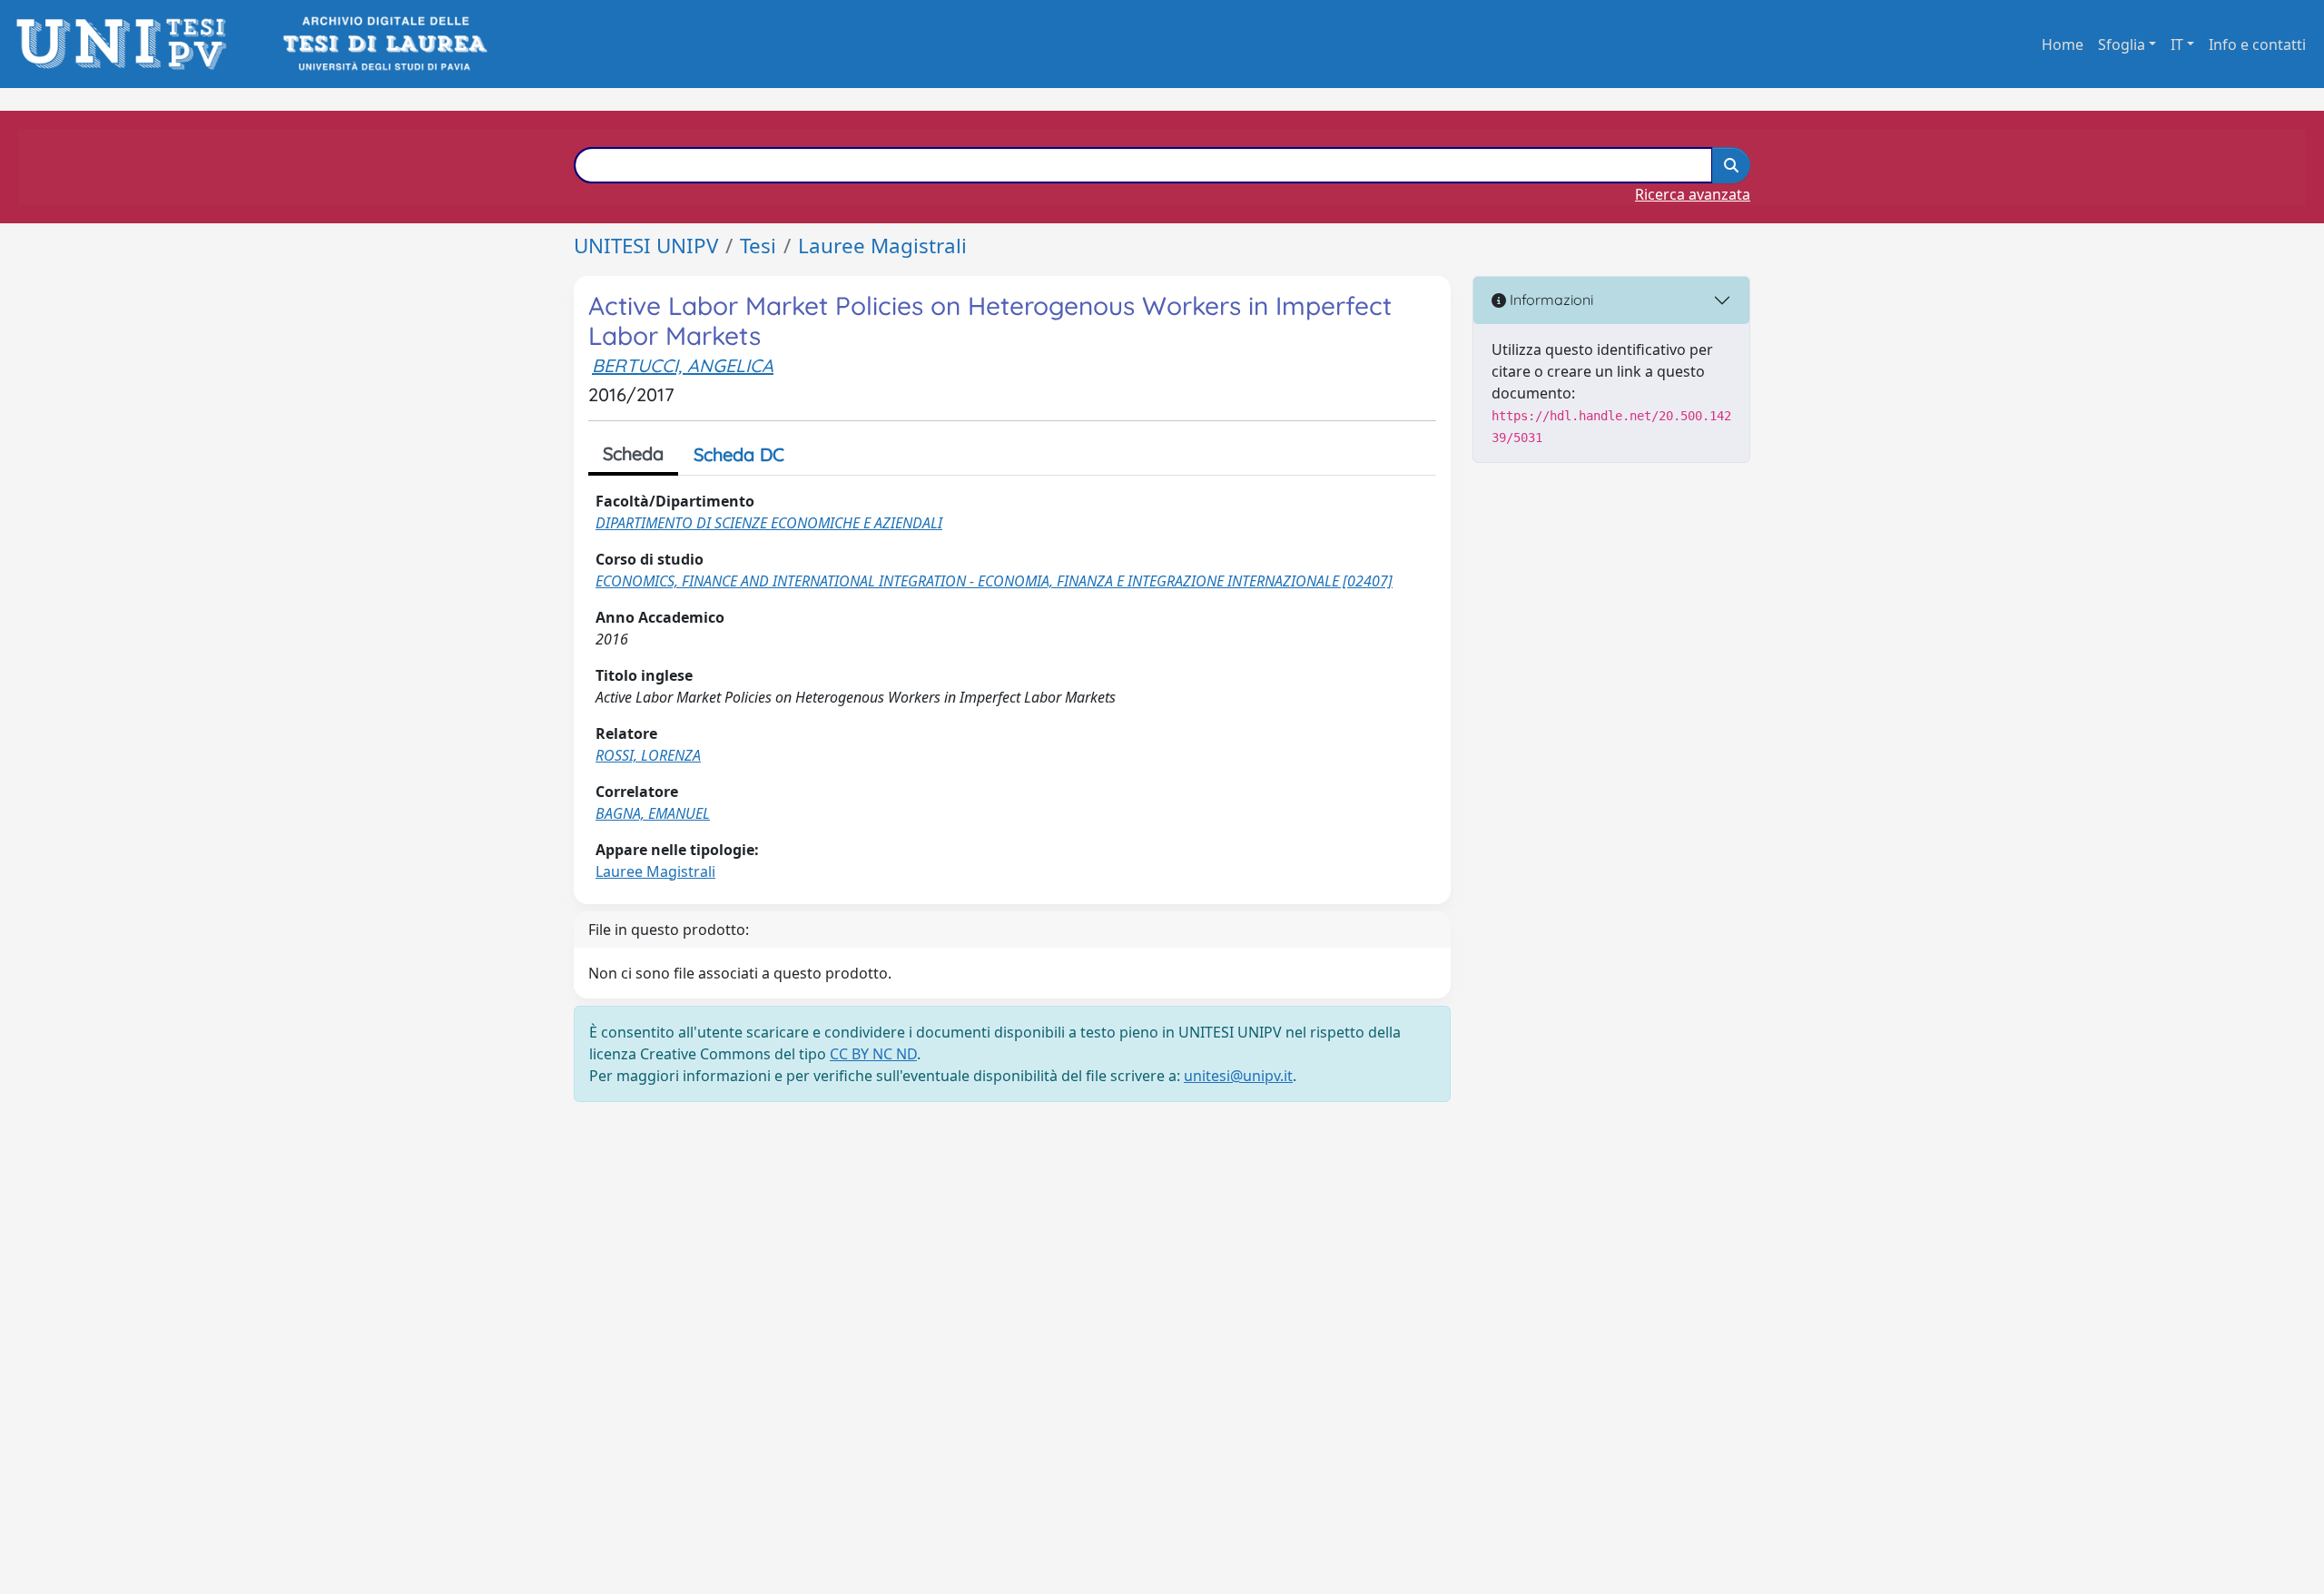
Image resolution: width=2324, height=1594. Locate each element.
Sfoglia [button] (2122, 44)
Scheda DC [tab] (739, 454)
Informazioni (1550, 300)
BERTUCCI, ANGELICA (683, 365)
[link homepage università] (384, 44)
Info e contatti (2257, 44)
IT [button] (2177, 44)
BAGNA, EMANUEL (653, 813)
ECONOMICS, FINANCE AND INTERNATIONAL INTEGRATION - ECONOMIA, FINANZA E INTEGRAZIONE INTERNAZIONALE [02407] (994, 581)
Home (2063, 44)
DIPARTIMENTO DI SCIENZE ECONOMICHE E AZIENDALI (769, 523)
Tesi (758, 246)
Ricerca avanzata (1693, 194)
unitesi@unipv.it (1238, 1076)
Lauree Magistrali (882, 246)
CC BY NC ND (873, 1054)
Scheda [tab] (633, 453)
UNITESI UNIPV (646, 246)
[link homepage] (127, 44)
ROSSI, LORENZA (648, 755)
